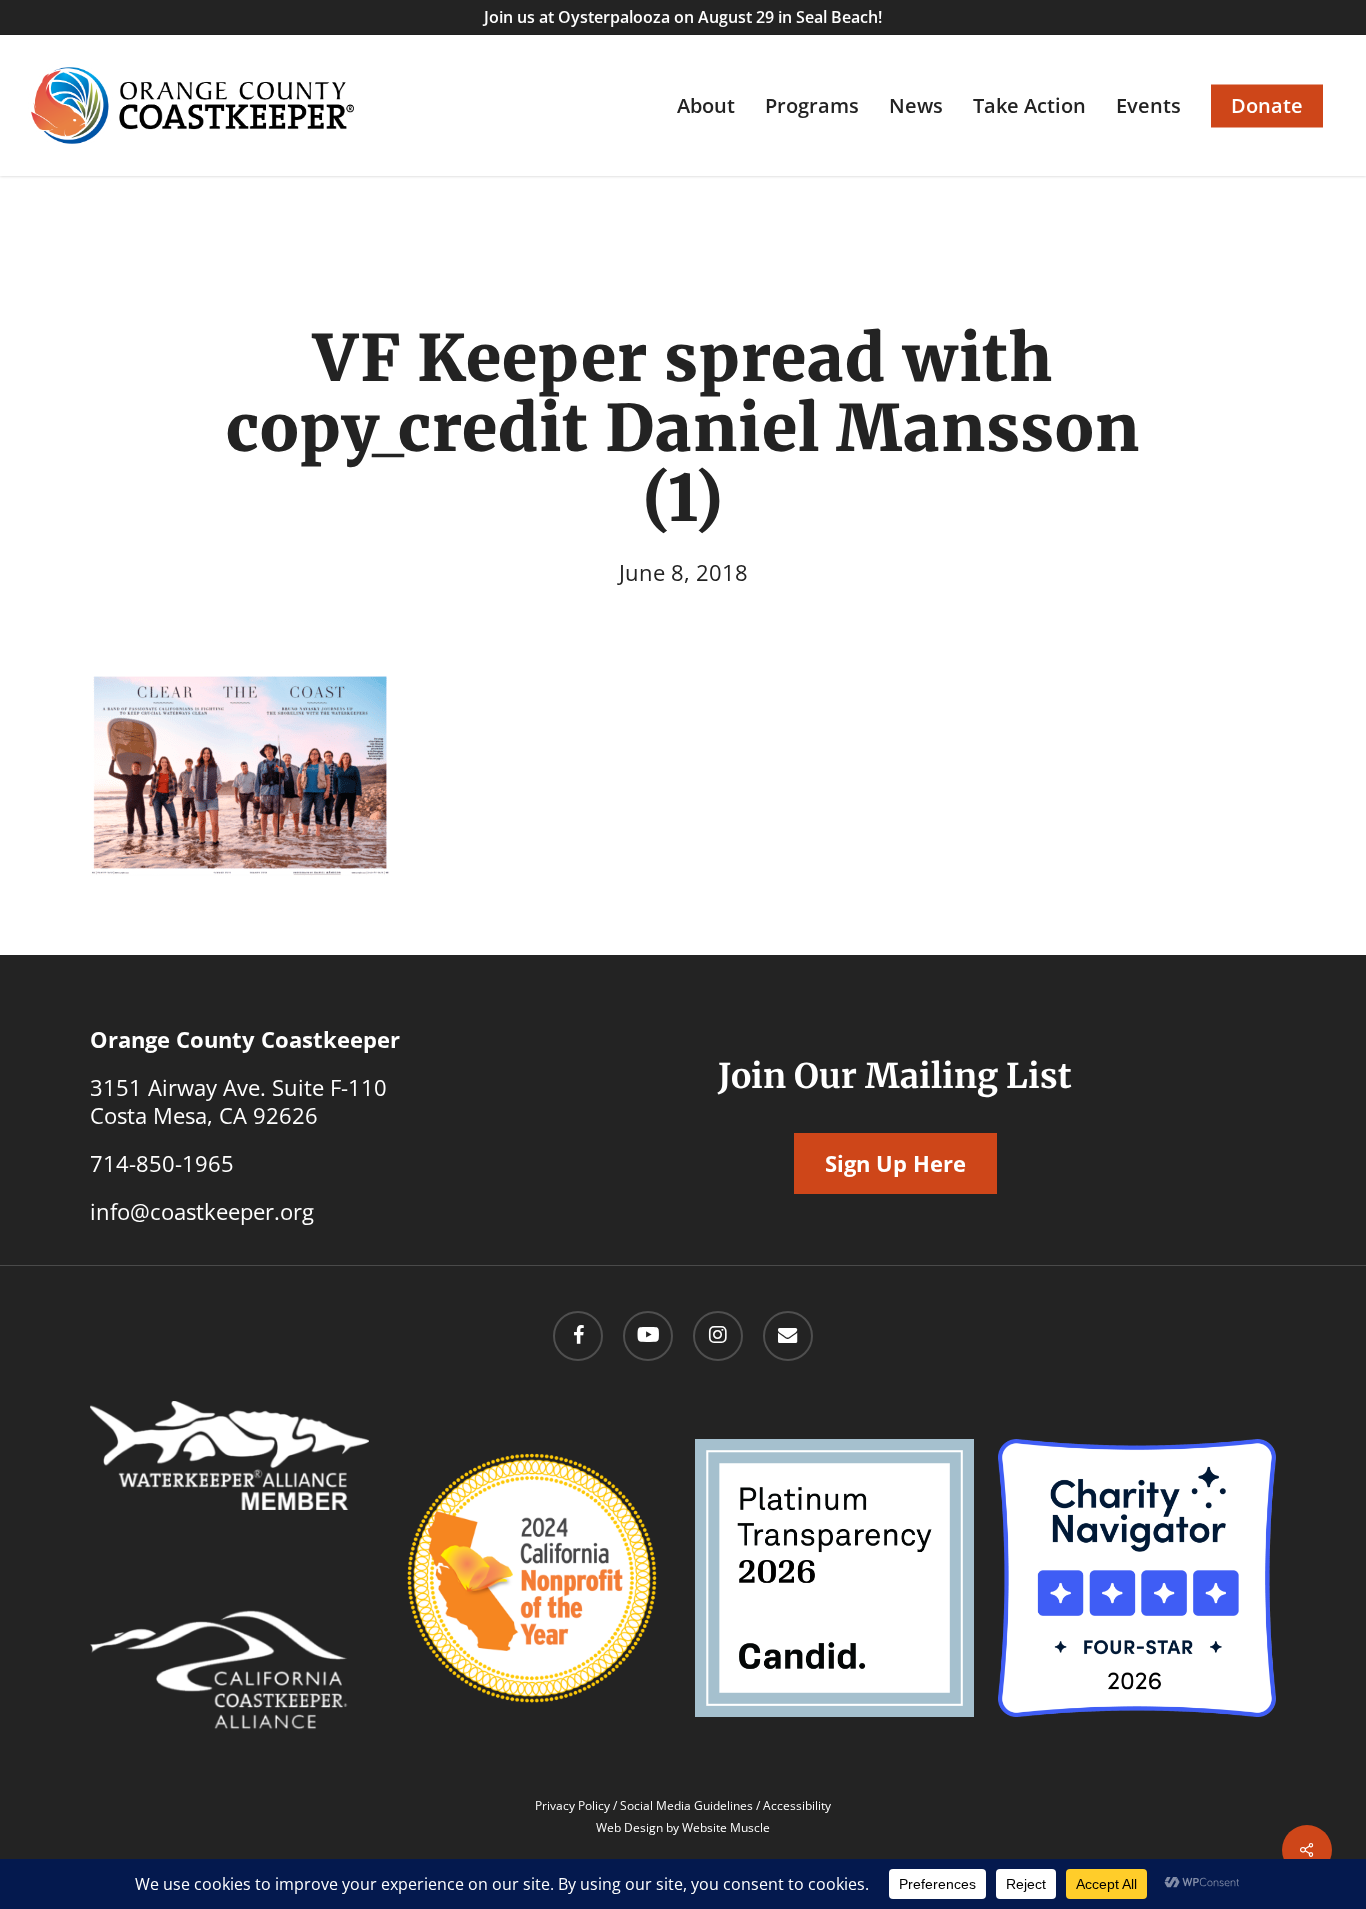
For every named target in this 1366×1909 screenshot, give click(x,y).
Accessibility (797, 1805)
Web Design (629, 1827)
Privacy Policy (572, 1805)
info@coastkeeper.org (202, 1211)
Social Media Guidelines (686, 1805)
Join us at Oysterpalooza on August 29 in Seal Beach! (683, 17)
